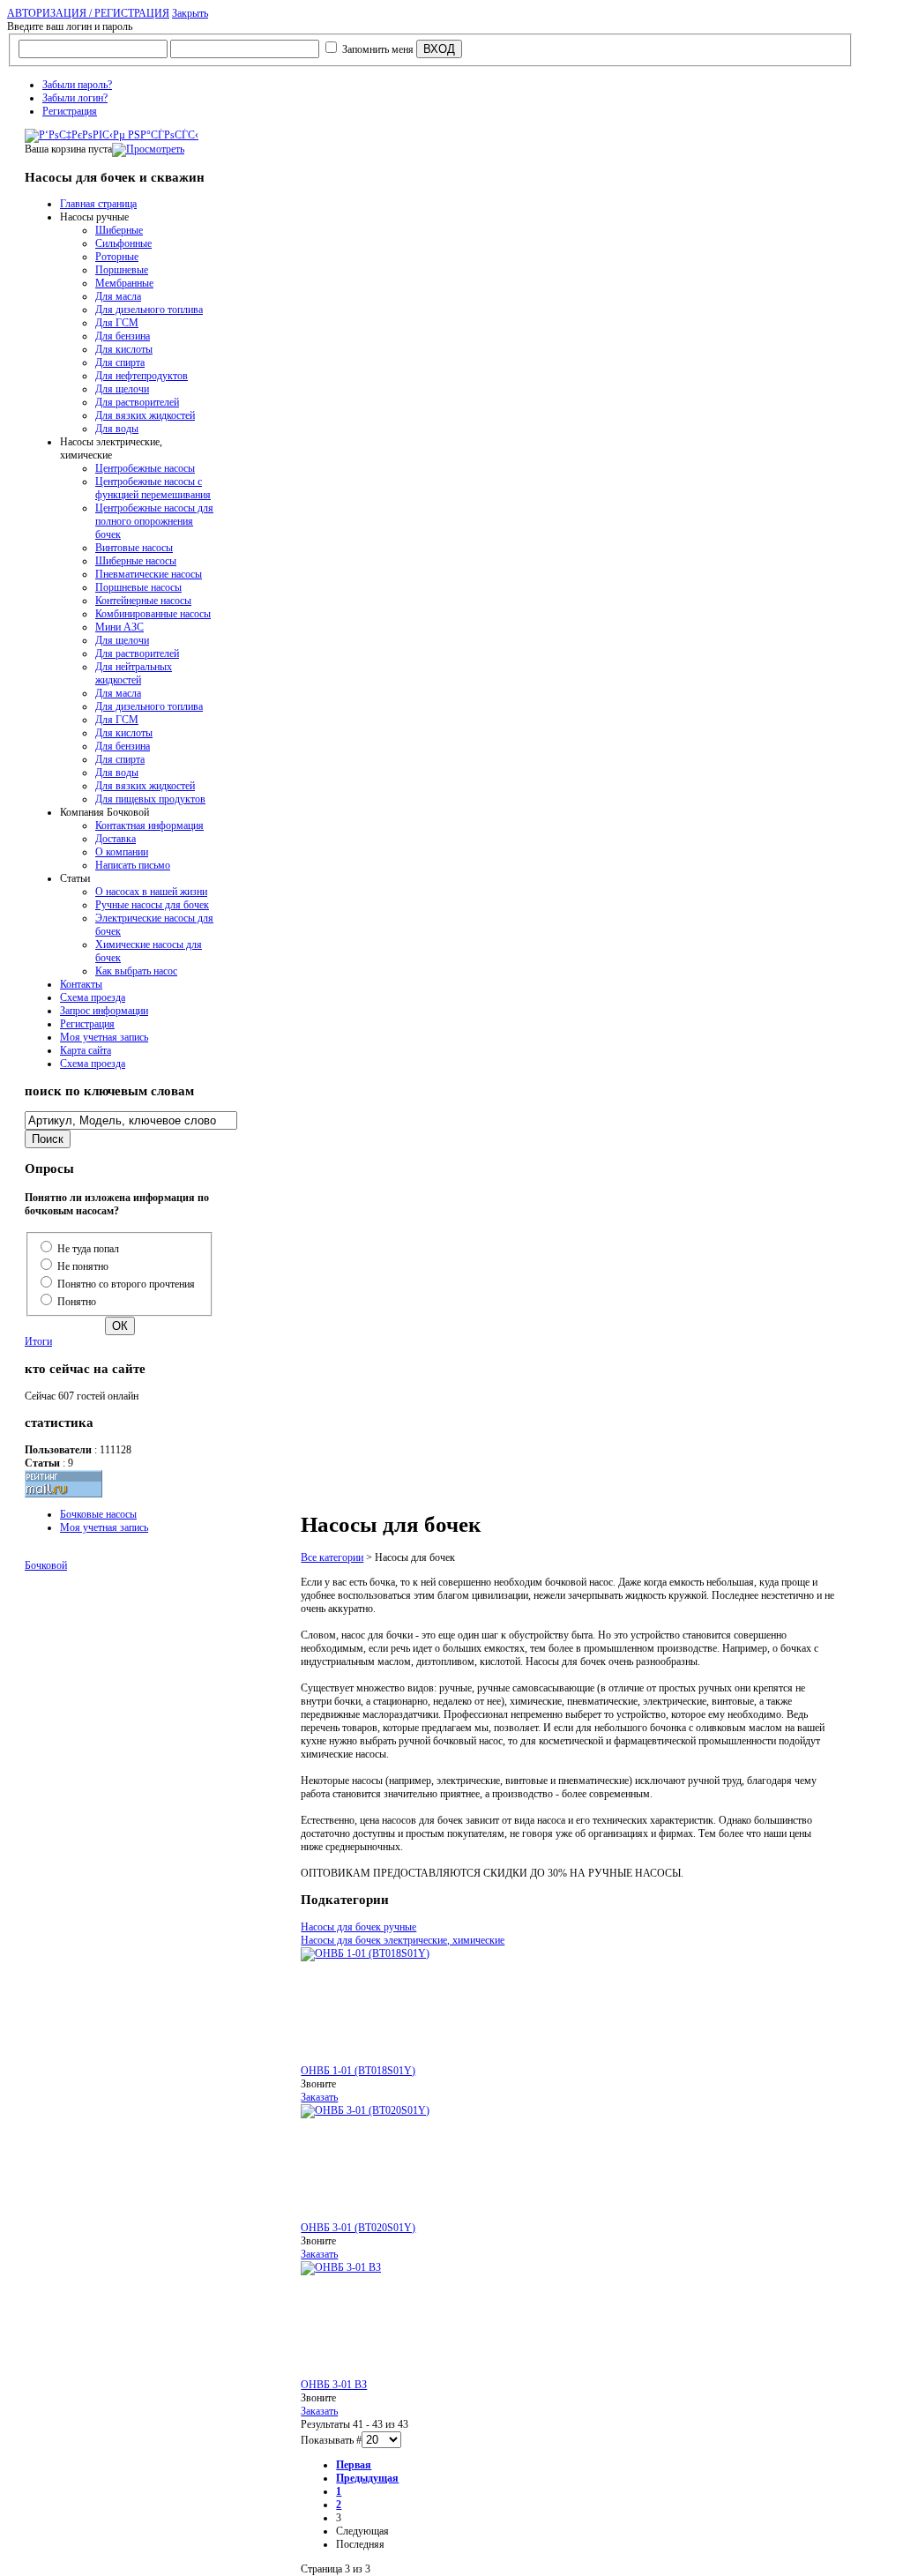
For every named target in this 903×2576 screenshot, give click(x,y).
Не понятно (83, 1266)
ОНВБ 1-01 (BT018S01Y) (358, 2071)
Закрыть (190, 13)
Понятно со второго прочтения (126, 1284)
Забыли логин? (75, 98)
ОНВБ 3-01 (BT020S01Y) (358, 2228)
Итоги (38, 1341)
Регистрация (70, 111)
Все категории (332, 1557)
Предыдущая (367, 2478)
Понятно (77, 1302)
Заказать (319, 2097)
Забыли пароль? (77, 85)
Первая (354, 2465)
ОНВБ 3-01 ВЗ (334, 2385)
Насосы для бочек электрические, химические (403, 1940)
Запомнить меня (378, 49)
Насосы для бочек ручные (358, 1927)
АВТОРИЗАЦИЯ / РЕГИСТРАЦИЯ (88, 13)
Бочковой (46, 1565)
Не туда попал (88, 1249)
